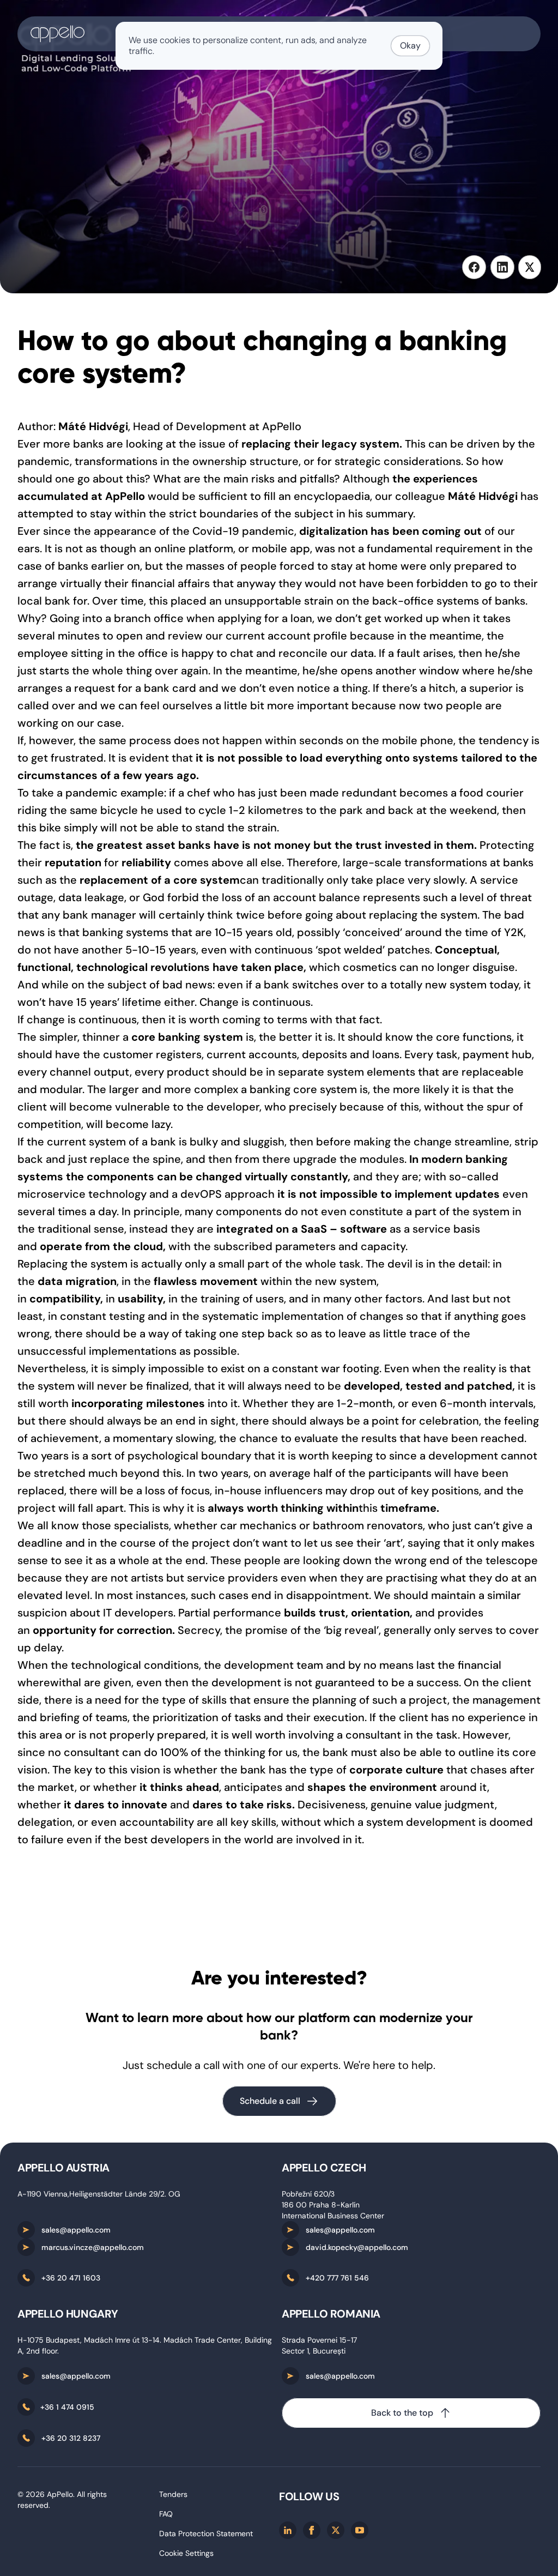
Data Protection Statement (206, 2533)
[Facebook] (312, 2530)
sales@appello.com (76, 2230)
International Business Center (333, 2216)
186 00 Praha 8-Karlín (321, 2205)
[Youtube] (360, 2530)
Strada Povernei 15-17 (319, 2340)
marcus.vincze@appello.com (93, 2247)
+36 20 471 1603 (71, 2278)
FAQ (166, 2514)
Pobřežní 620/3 (308, 2194)
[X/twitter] (336, 2530)
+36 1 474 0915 (67, 2407)
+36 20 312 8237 (71, 2438)
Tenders (173, 2494)
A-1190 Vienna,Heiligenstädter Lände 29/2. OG (99, 2194)
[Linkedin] (288, 2530)
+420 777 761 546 (337, 2278)
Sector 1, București (314, 2351)
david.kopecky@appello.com (357, 2247)
